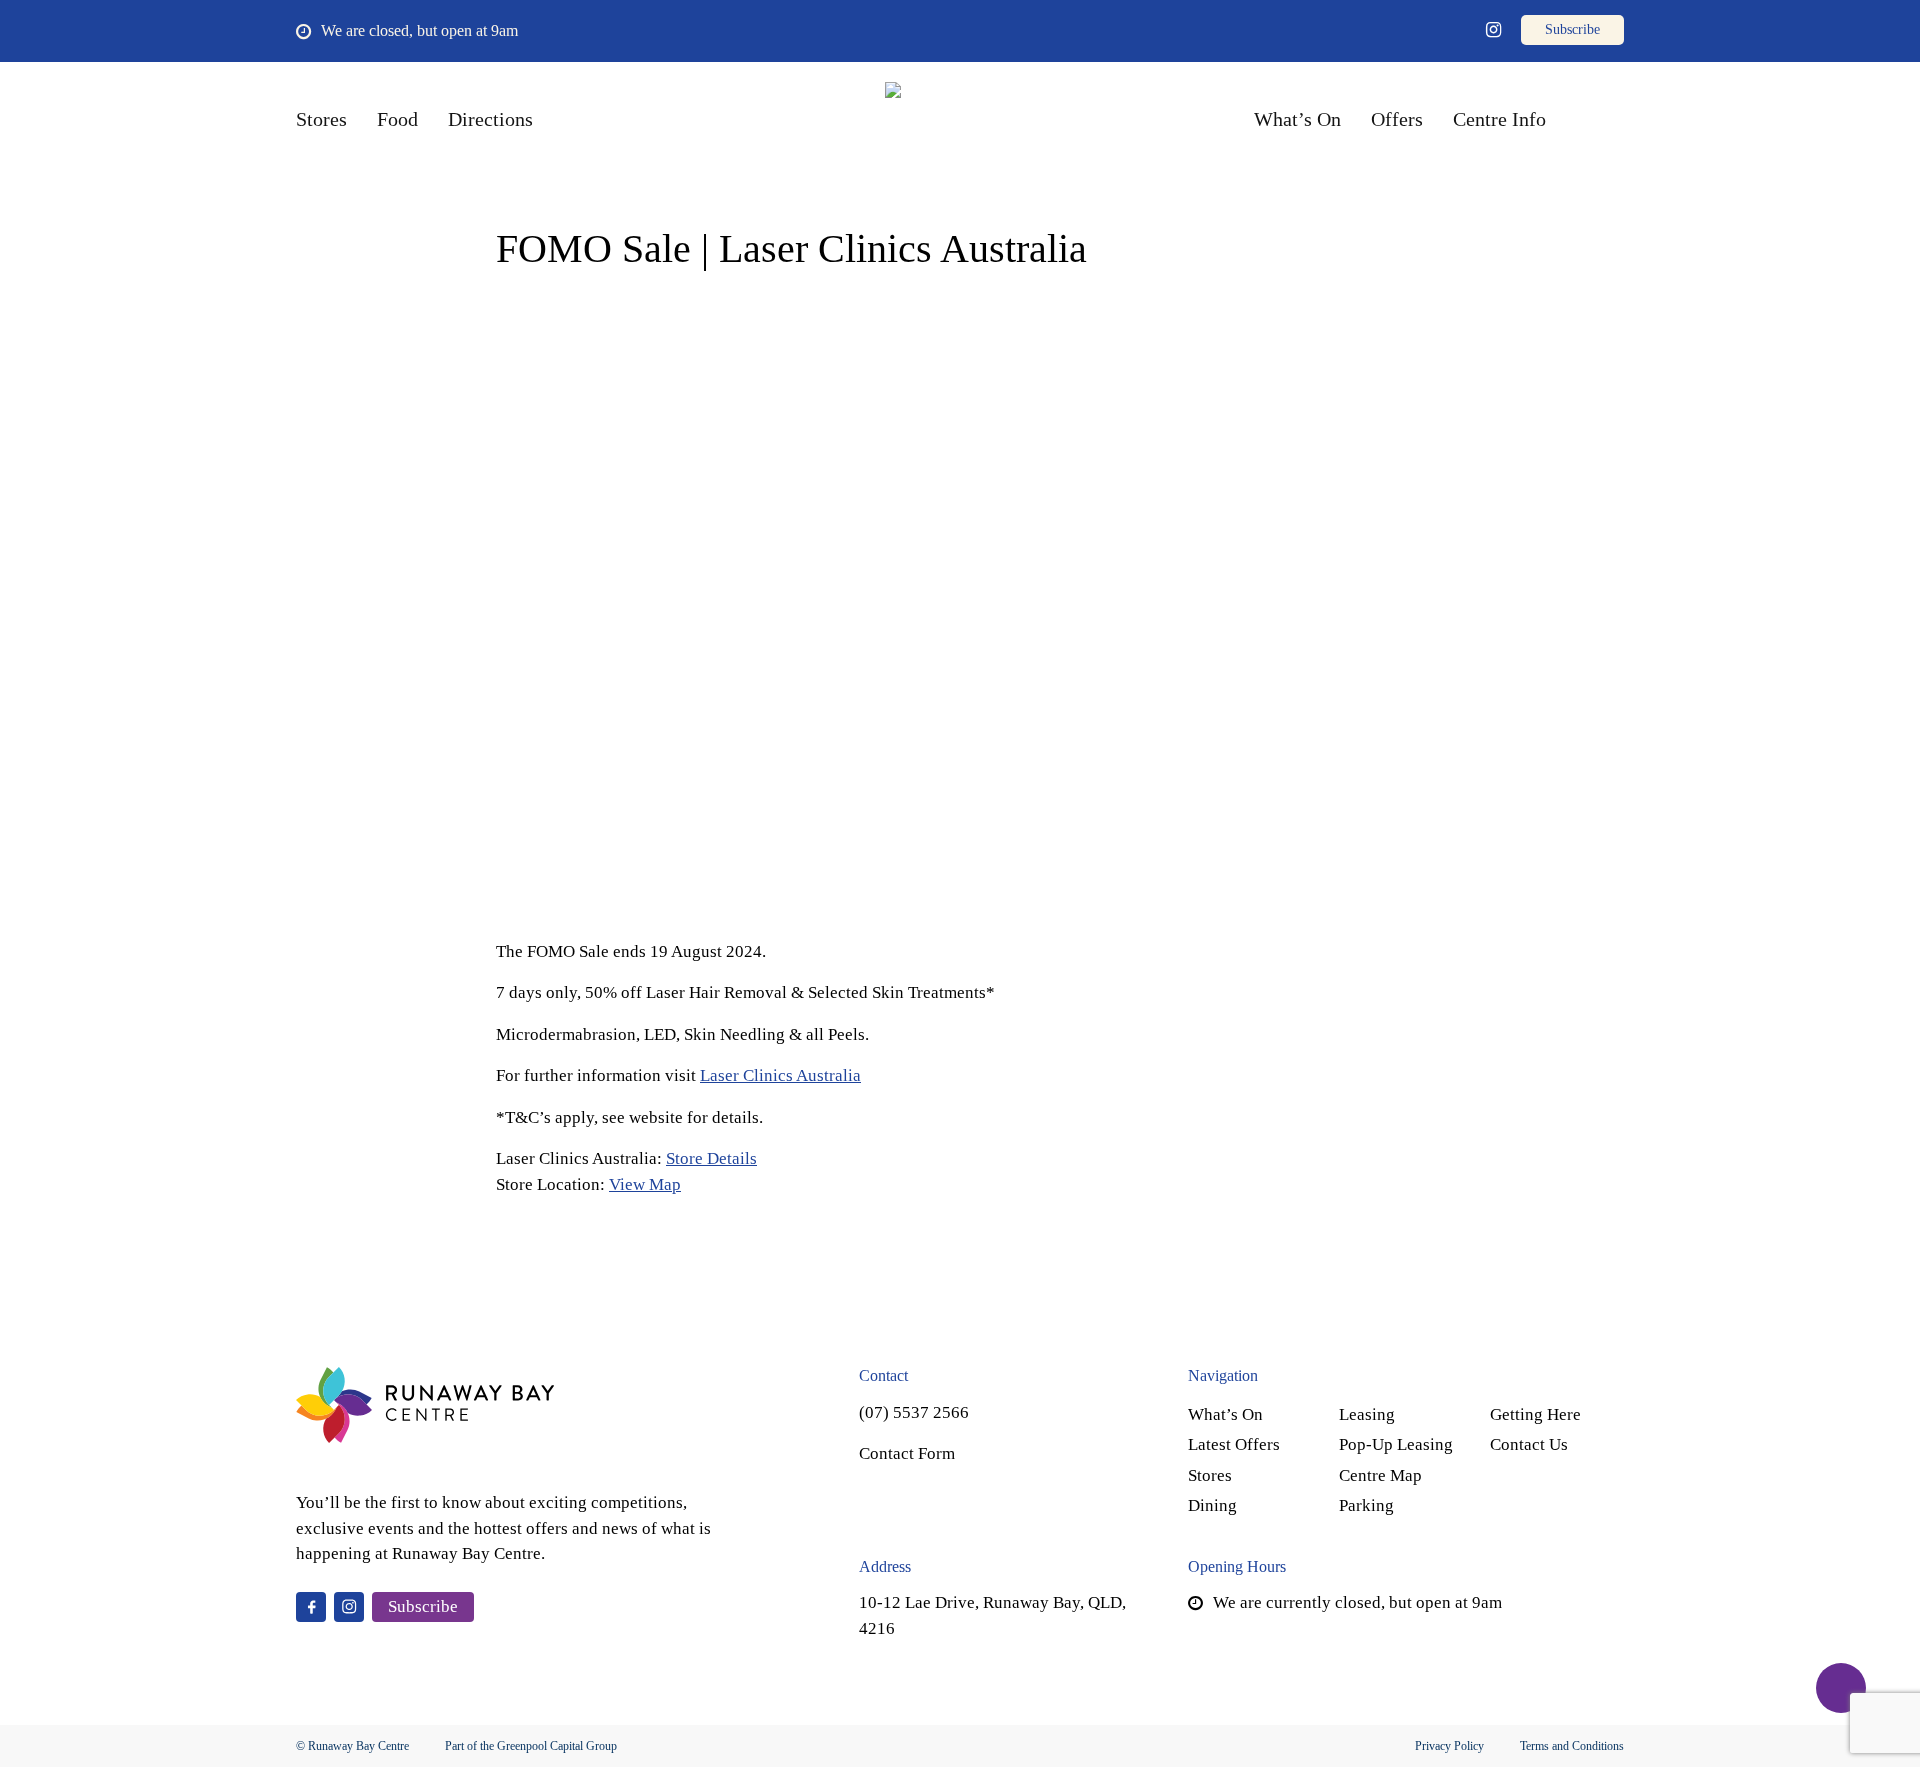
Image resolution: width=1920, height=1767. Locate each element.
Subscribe (423, 1606)
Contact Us (1529, 1444)
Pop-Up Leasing (1396, 1444)
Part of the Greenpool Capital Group (531, 1746)
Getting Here (1535, 1414)
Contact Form (907, 1453)
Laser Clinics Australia (780, 1075)
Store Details (711, 1158)
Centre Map (1380, 1475)
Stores (1210, 1475)
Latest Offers (1234, 1444)
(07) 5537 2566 (914, 1412)
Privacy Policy (1449, 1746)
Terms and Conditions (1572, 1746)
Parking (1366, 1505)
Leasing (1367, 1414)
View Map (645, 1184)
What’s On (1225, 1414)
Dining (1212, 1505)
